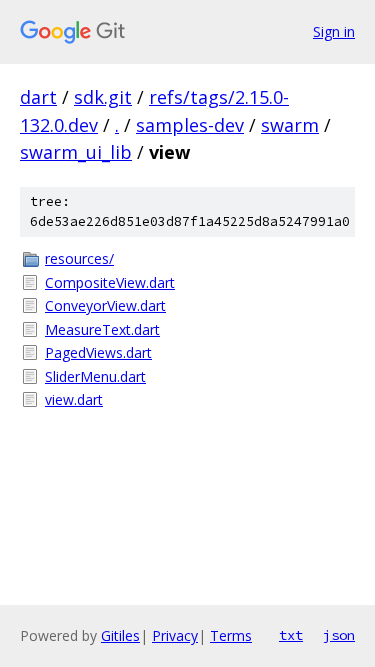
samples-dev (190, 125)
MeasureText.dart (102, 329)
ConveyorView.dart (105, 305)
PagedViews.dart (98, 352)
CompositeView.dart (110, 282)
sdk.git (103, 97)
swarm (290, 125)
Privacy (175, 635)
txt (291, 635)
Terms (231, 635)
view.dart (74, 399)
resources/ (79, 258)
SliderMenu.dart (95, 376)
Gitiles (120, 635)
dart (38, 97)
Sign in (334, 31)
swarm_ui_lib (76, 152)
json (339, 635)
